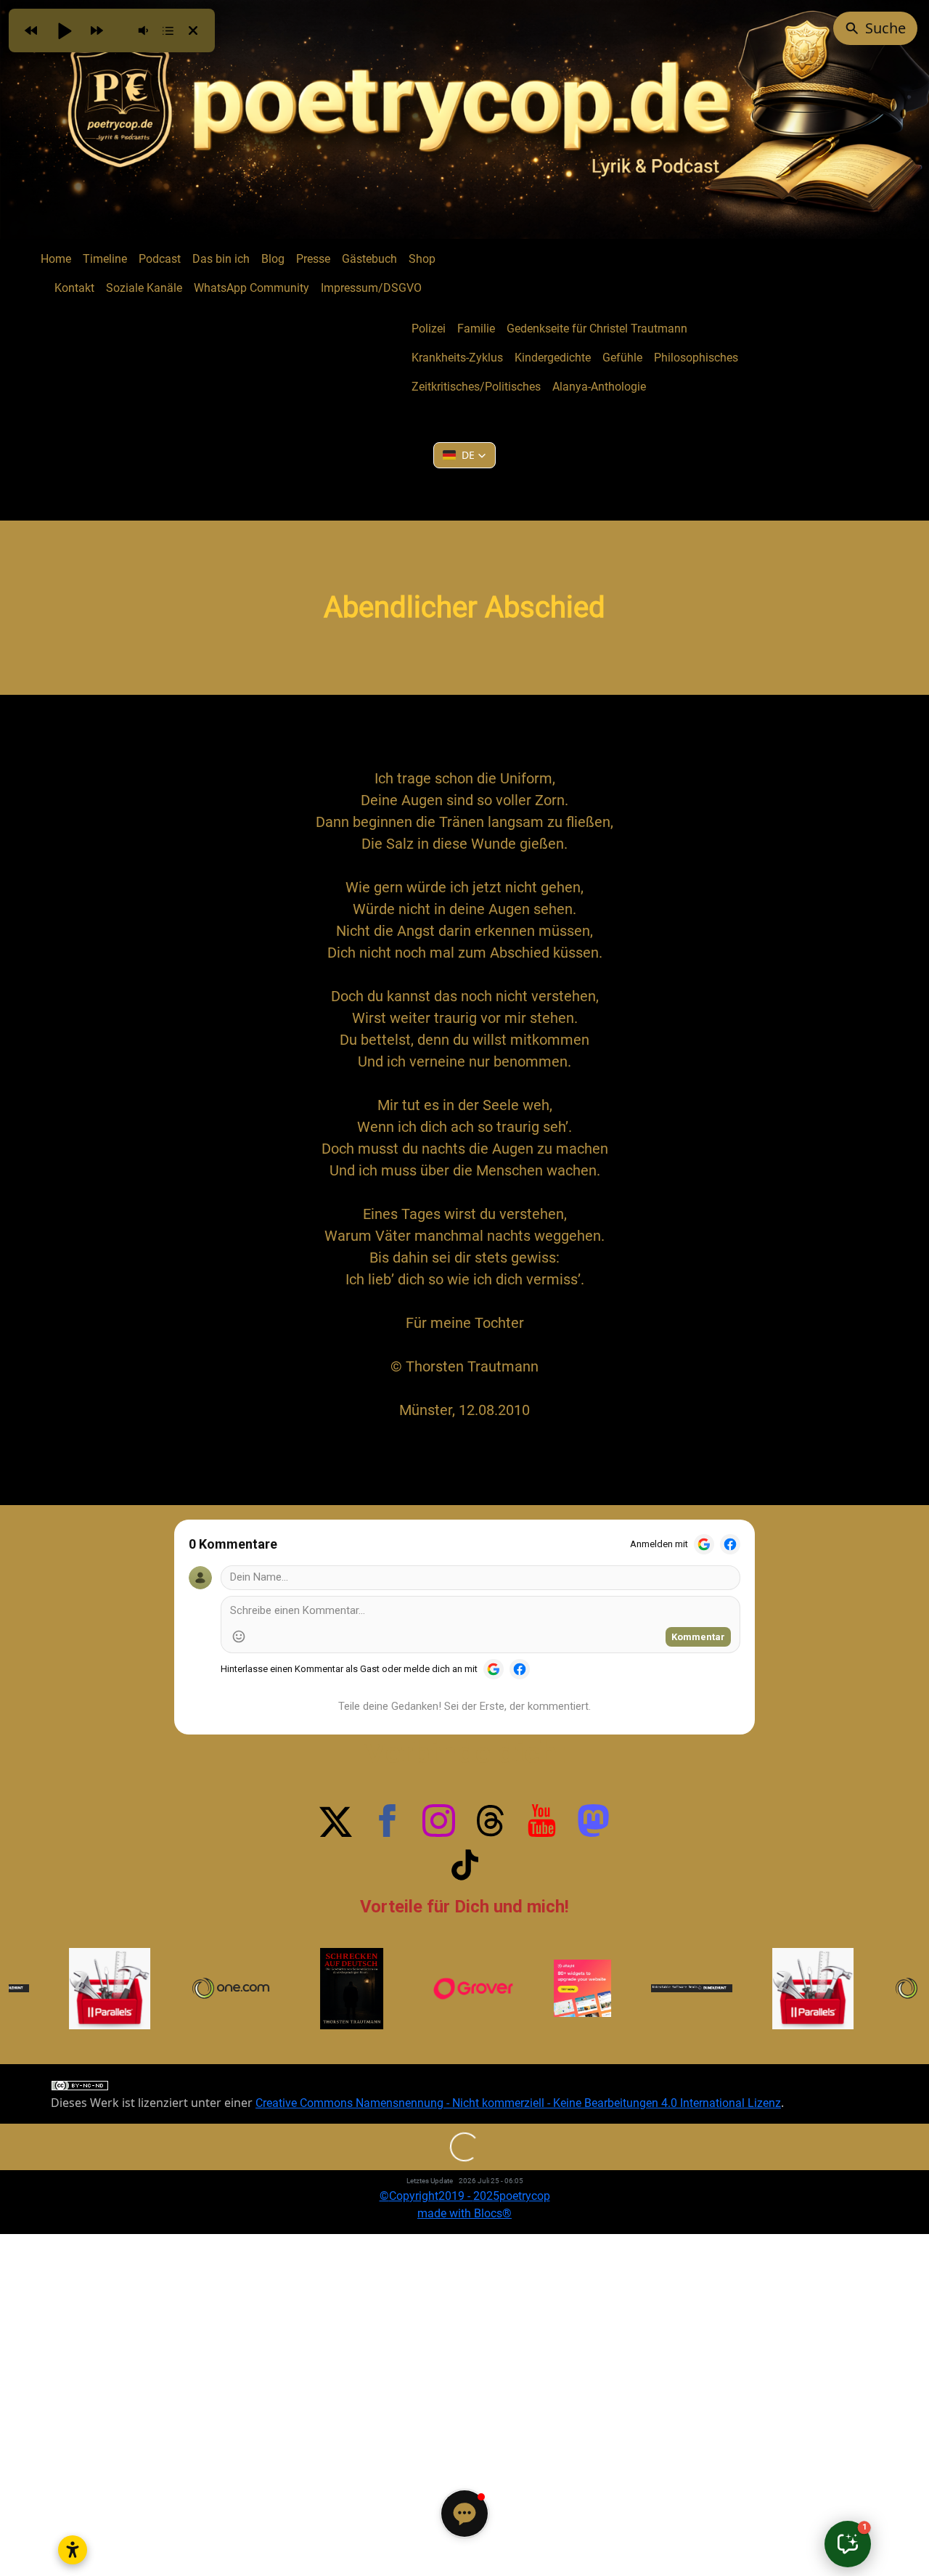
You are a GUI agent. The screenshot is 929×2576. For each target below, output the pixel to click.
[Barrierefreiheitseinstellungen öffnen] (73, 2550)
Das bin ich (221, 259)
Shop (422, 259)
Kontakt (74, 288)
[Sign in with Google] (704, 1544)
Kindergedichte (553, 358)
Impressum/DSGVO (371, 288)
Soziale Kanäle (144, 288)
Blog (273, 259)
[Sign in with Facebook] (730, 1544)
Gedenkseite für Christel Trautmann (597, 329)
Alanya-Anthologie (599, 387)
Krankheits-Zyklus (457, 358)
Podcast (160, 259)
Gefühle (622, 358)
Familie (476, 329)
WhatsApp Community (251, 288)
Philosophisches (696, 358)
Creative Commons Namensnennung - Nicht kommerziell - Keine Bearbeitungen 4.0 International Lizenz (518, 2103)
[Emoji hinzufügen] (239, 1637)
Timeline (105, 259)
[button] (464, 455)
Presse (313, 259)
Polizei (429, 329)
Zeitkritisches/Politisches (476, 387)
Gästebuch (369, 259)
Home (56, 259)
